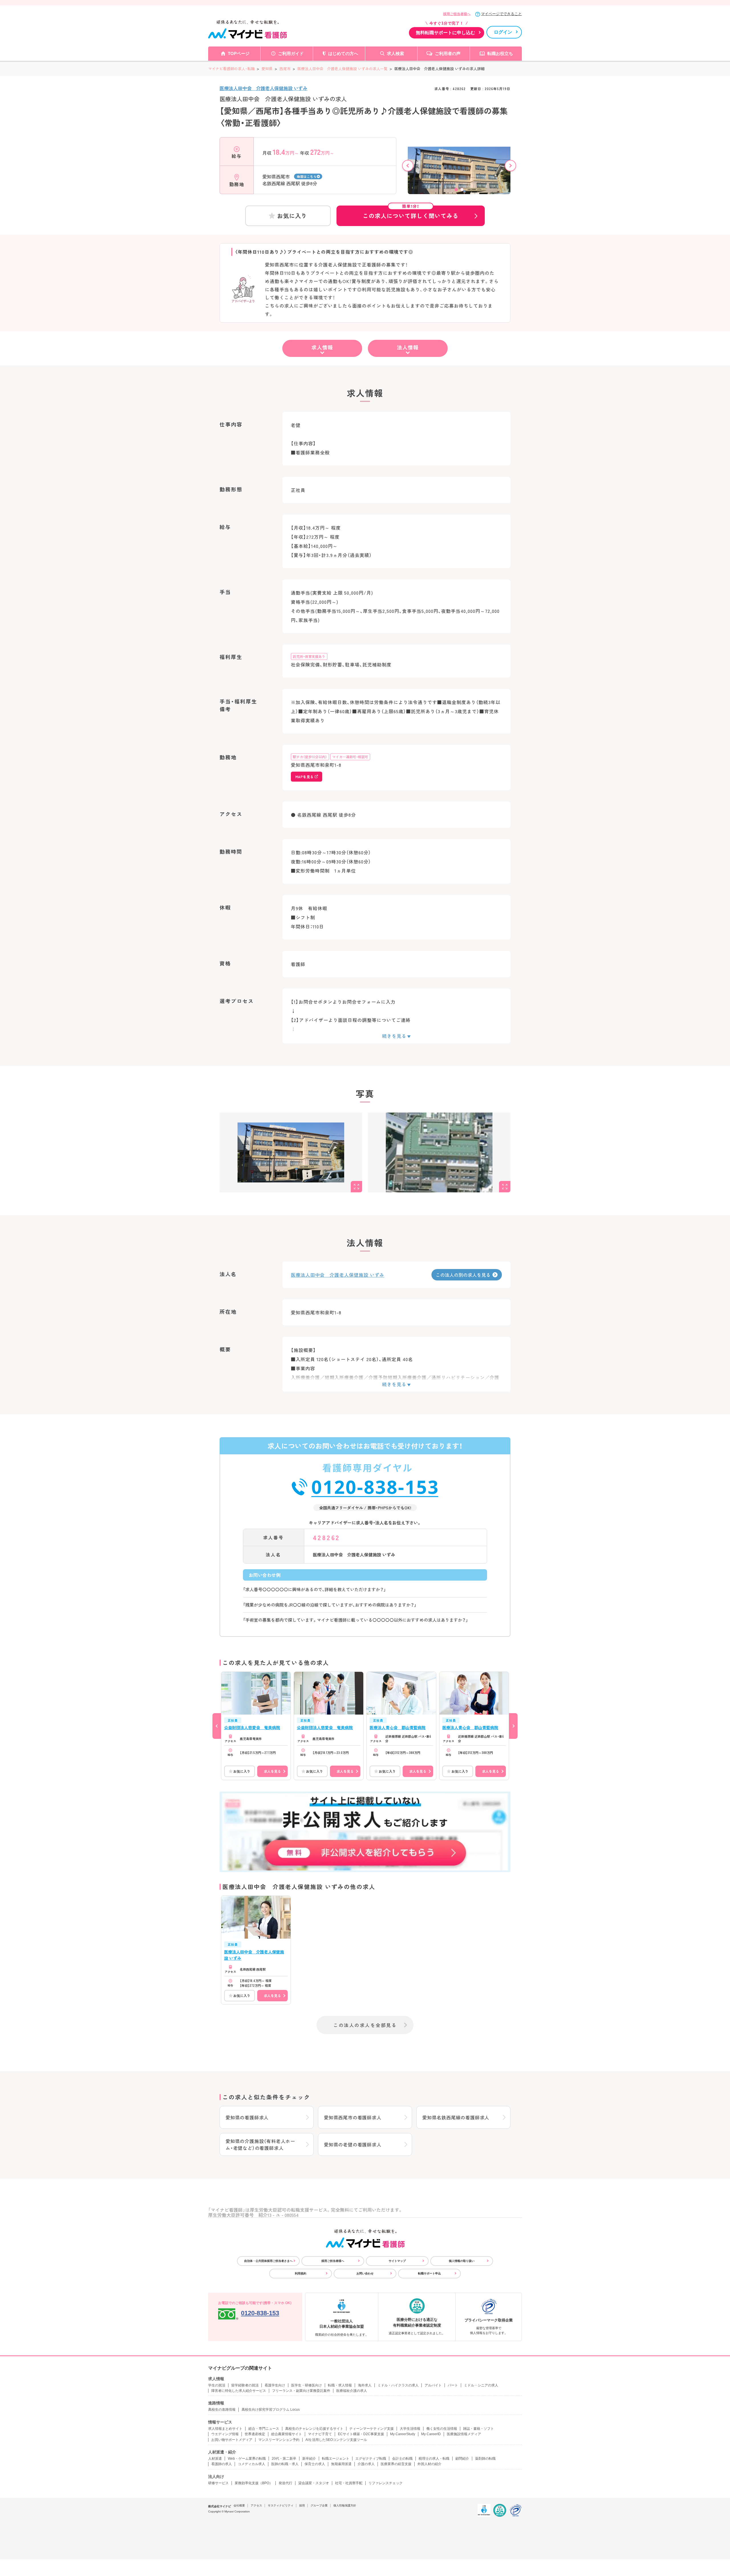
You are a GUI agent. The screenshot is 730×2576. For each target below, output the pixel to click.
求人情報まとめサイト (225, 2429)
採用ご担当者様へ (457, 14)
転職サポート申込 (429, 2273)
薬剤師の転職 (485, 2459)
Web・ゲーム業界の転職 (247, 2459)
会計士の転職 (402, 2459)
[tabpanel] (459, 176)
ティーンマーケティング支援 (372, 2429)
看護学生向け (275, 2385)
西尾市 (285, 69)
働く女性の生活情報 (442, 2429)
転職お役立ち (500, 53)
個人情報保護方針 (345, 2505)
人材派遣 (215, 2459)
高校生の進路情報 (222, 2410)
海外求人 (365, 2385)
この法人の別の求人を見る (463, 1275)
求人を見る (272, 1771)
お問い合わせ (365, 2273)
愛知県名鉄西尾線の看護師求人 (456, 2117)
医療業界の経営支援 (396, 2464)
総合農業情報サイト (287, 2434)
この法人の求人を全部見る (365, 2025)
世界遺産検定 (255, 2434)
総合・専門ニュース (264, 2429)
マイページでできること (501, 14)
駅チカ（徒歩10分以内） (310, 757)
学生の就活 (217, 2385)
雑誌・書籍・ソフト (478, 2429)
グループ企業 (319, 2505)
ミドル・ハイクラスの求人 (398, 2385)
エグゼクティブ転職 (371, 2459)
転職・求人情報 (340, 2385)
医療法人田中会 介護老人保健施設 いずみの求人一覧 (342, 69)
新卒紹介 (309, 2459)
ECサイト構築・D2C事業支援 (361, 2434)
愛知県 (267, 69)
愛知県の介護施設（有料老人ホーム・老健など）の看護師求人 (260, 2144)
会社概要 (239, 2505)
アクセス (256, 2505)
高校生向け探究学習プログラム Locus (271, 2410)
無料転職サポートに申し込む (445, 33)
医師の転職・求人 (285, 2464)
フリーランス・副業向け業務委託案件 (301, 2391)
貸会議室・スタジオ (314, 2483)
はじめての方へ (343, 53)
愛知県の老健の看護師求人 (353, 2144)
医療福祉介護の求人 (352, 2391)
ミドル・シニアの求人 (481, 2385)
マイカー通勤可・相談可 (350, 757)
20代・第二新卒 (284, 2459)
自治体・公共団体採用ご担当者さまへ (268, 2261)
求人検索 (396, 53)
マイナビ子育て (320, 2434)
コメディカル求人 (252, 2464)
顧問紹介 (462, 2459)
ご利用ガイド (291, 53)
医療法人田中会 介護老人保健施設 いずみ (263, 88)
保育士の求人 (315, 2464)
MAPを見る (304, 777)
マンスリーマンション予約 (279, 2440)
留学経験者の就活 (245, 2385)
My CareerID (431, 2434)
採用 (302, 2505)
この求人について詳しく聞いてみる (411, 213)
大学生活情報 (410, 2429)
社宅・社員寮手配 (349, 2483)
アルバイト (433, 2385)
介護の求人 (366, 2464)
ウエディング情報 (225, 2434)
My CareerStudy (403, 2434)
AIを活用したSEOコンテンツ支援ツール (336, 2440)
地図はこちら (307, 176)
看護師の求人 (222, 2464)
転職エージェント (336, 2459)
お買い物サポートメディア (232, 2440)
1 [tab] (456, 190)
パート (453, 2385)
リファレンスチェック (386, 2483)
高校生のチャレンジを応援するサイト (314, 2429)
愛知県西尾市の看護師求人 (353, 2117)
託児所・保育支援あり (309, 656)
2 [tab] (462, 190)
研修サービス (218, 2483)
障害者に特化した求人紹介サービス (239, 2391)
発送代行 (285, 2483)
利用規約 (301, 2273)
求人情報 (322, 347)
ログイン (503, 32)
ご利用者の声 (448, 53)
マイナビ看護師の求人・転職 (231, 69)
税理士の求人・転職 (434, 2459)
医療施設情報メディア (464, 2434)
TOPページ (239, 53)
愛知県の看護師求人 (247, 2117)
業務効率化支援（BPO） (254, 2483)
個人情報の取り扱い (462, 2261)
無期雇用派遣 (341, 2464)
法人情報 (408, 347)
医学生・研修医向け (307, 2385)
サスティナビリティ (281, 2505)
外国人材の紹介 (429, 2464)
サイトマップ (397, 2261)
